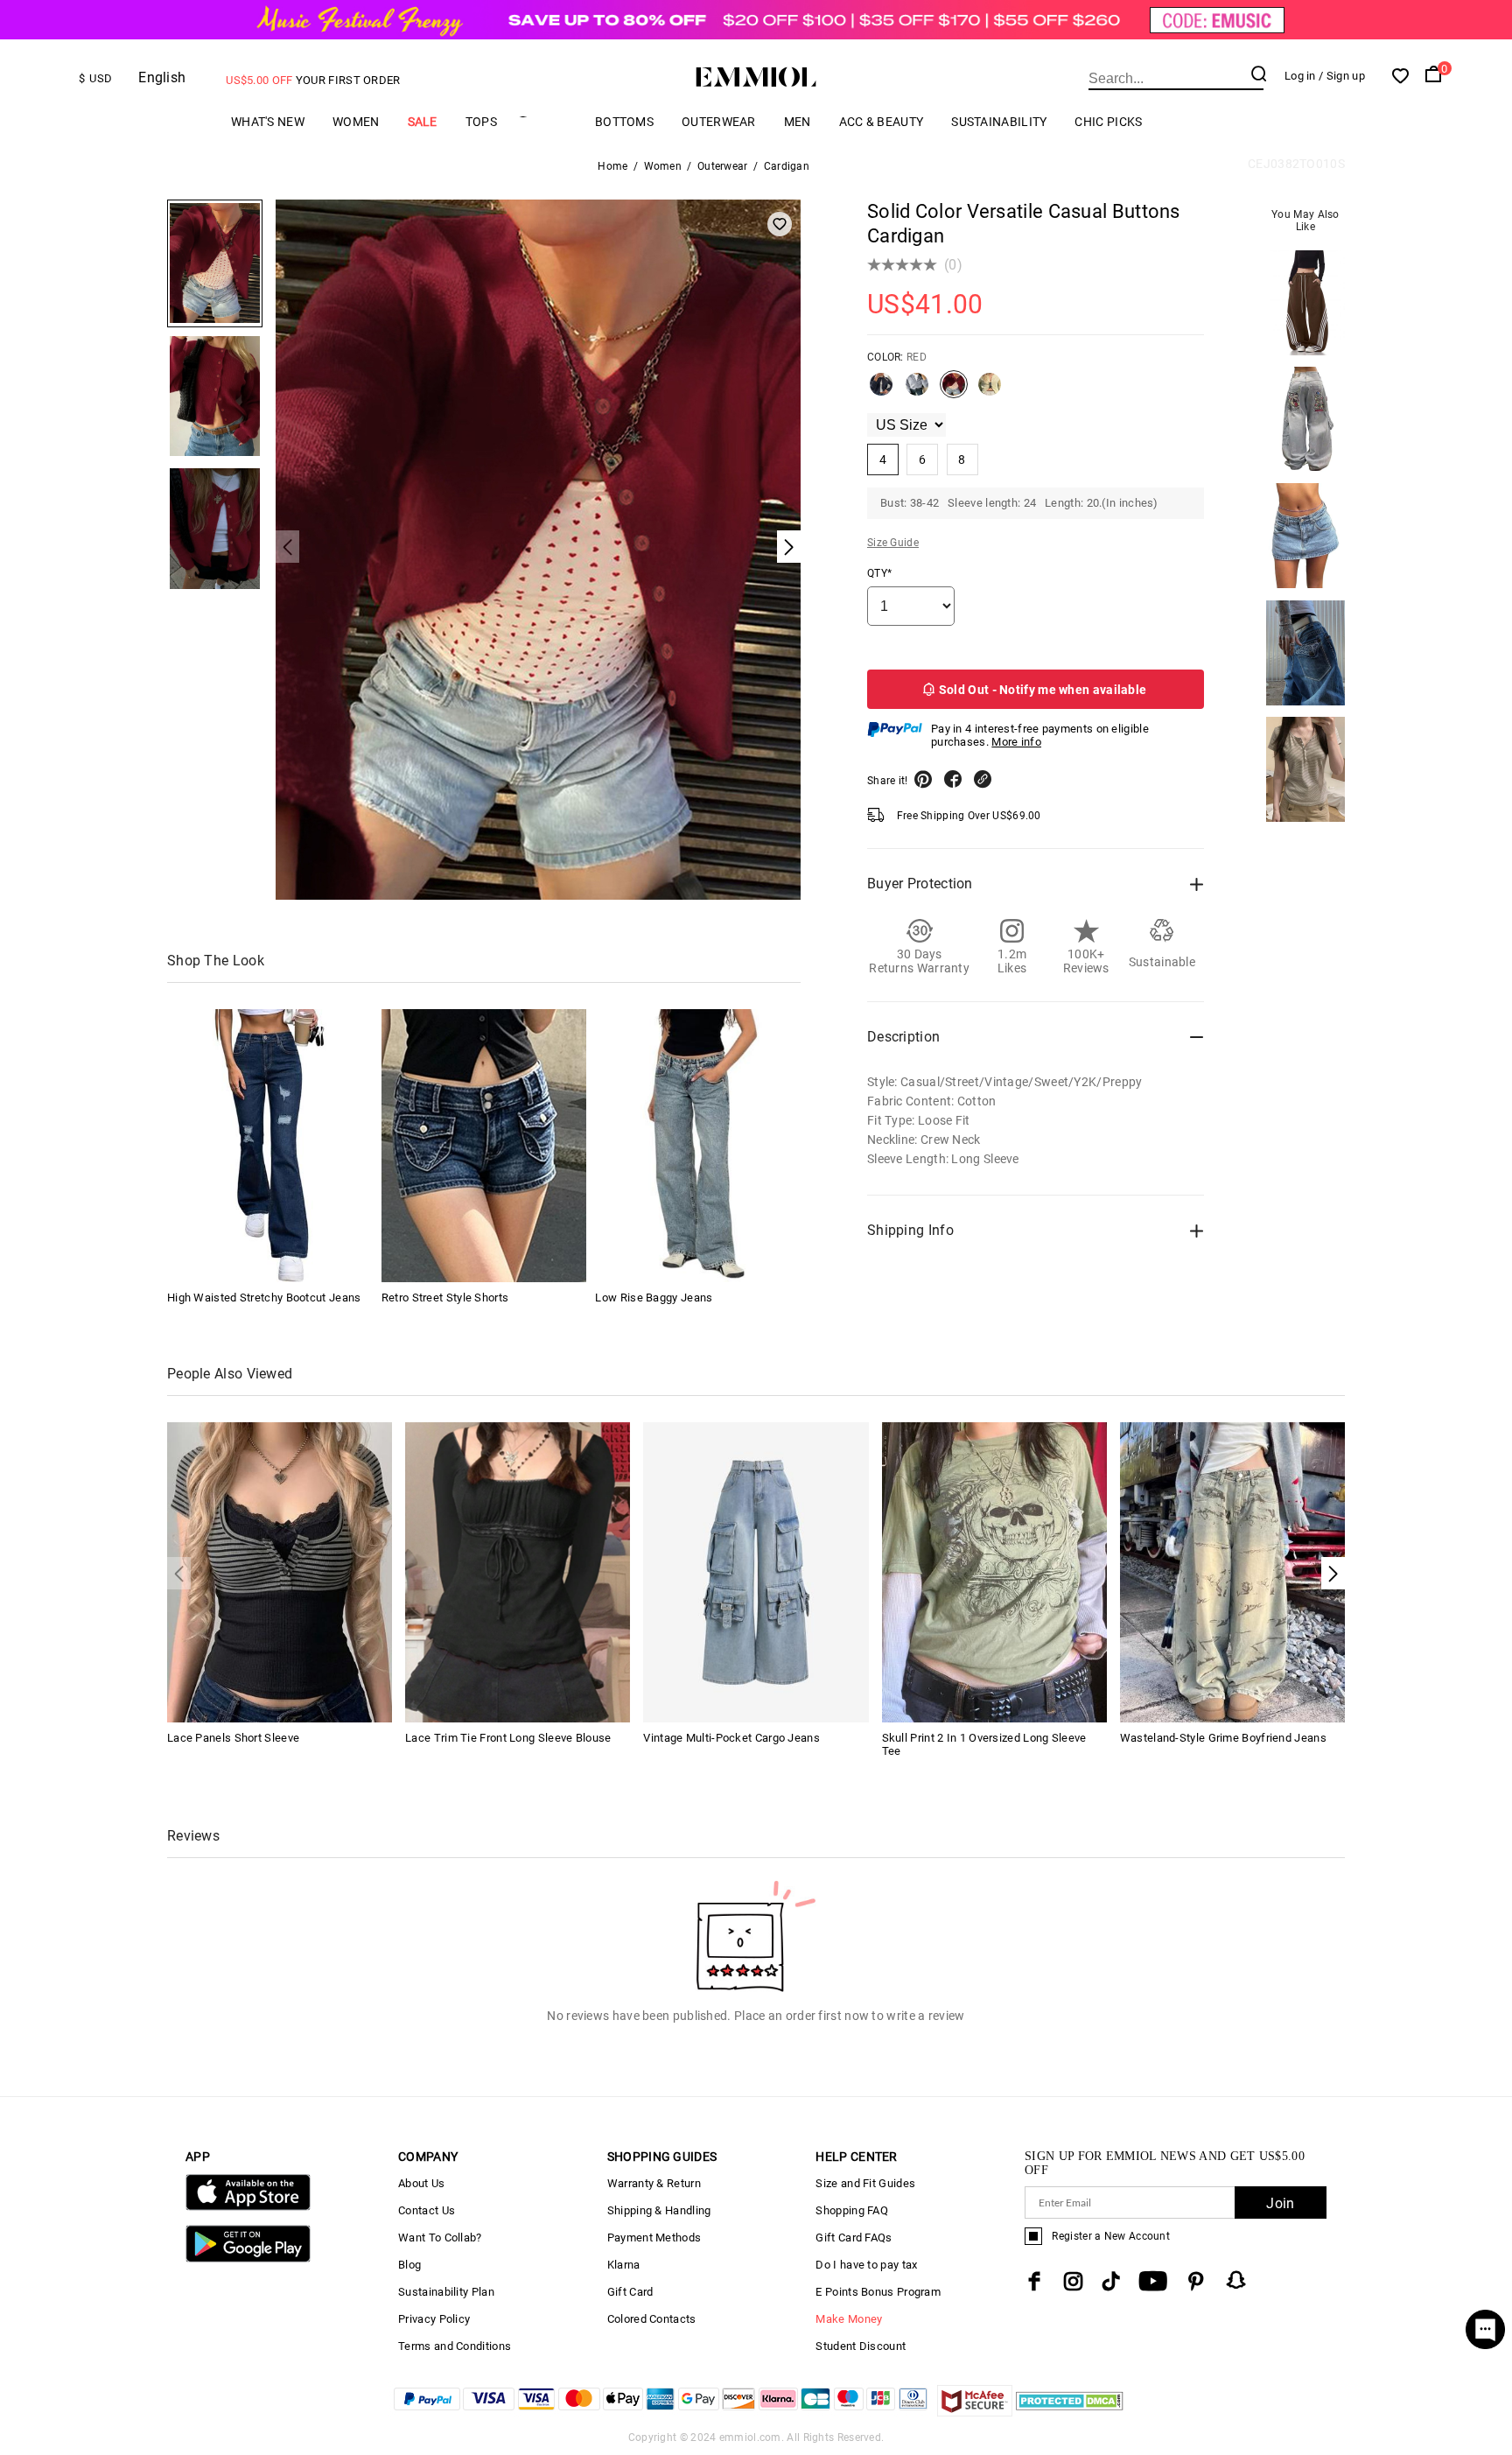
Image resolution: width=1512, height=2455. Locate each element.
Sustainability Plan (446, 2292)
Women (356, 122)
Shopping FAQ (852, 2210)
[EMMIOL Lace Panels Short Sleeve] (280, 1571)
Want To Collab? (440, 2238)
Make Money (849, 2319)
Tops (481, 122)
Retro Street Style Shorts (445, 1298)
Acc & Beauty (882, 122)
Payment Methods (654, 2238)
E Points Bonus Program (878, 2292)
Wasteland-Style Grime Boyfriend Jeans (1223, 1738)
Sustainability (999, 122)
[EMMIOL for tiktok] (1111, 2281)
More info (1016, 742)
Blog (409, 2265)
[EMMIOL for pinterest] (1196, 2281)
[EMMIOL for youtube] (1153, 2281)
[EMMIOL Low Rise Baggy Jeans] (697, 1146)
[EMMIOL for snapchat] (1236, 2280)
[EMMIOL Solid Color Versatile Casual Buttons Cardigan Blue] (881, 391)
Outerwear (719, 122)
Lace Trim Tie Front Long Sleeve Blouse (508, 1738)
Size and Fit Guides (865, 2183)
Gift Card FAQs (854, 2238)
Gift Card (630, 2292)
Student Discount (861, 2346)
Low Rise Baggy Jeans (654, 1298)
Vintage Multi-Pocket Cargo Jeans (731, 1738)
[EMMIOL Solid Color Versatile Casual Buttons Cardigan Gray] (917, 391)
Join (1280, 2203)
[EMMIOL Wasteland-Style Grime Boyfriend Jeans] (1232, 1571)
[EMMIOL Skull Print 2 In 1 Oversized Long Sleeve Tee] (994, 1571)
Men (798, 122)
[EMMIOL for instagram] (1074, 2281)
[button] (1333, 1573)
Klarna (624, 2265)
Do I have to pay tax (866, 2265)
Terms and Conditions (455, 2346)
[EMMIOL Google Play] (248, 2259)
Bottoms (624, 122)
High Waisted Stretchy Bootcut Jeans (264, 1298)
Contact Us (427, 2210)
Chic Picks (1108, 122)
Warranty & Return (654, 2183)
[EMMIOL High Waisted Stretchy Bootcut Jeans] (269, 1146)
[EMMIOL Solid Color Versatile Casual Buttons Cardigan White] (990, 391)
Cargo (546, 121)
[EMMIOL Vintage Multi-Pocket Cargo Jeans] (756, 1571)
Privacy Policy (434, 2319)
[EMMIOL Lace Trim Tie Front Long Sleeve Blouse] (518, 1571)
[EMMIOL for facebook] (1034, 2281)
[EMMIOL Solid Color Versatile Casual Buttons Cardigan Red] (954, 391)
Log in (1300, 76)
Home (612, 166)
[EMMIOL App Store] (248, 2207)
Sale (423, 122)
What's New (268, 122)
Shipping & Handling (659, 2210)
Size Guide (893, 543)
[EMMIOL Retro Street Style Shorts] (484, 1146)
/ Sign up (1342, 76)
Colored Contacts (652, 2319)
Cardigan (787, 166)
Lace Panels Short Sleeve (233, 1738)
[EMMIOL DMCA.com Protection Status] (1070, 2412)
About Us (421, 2183)
